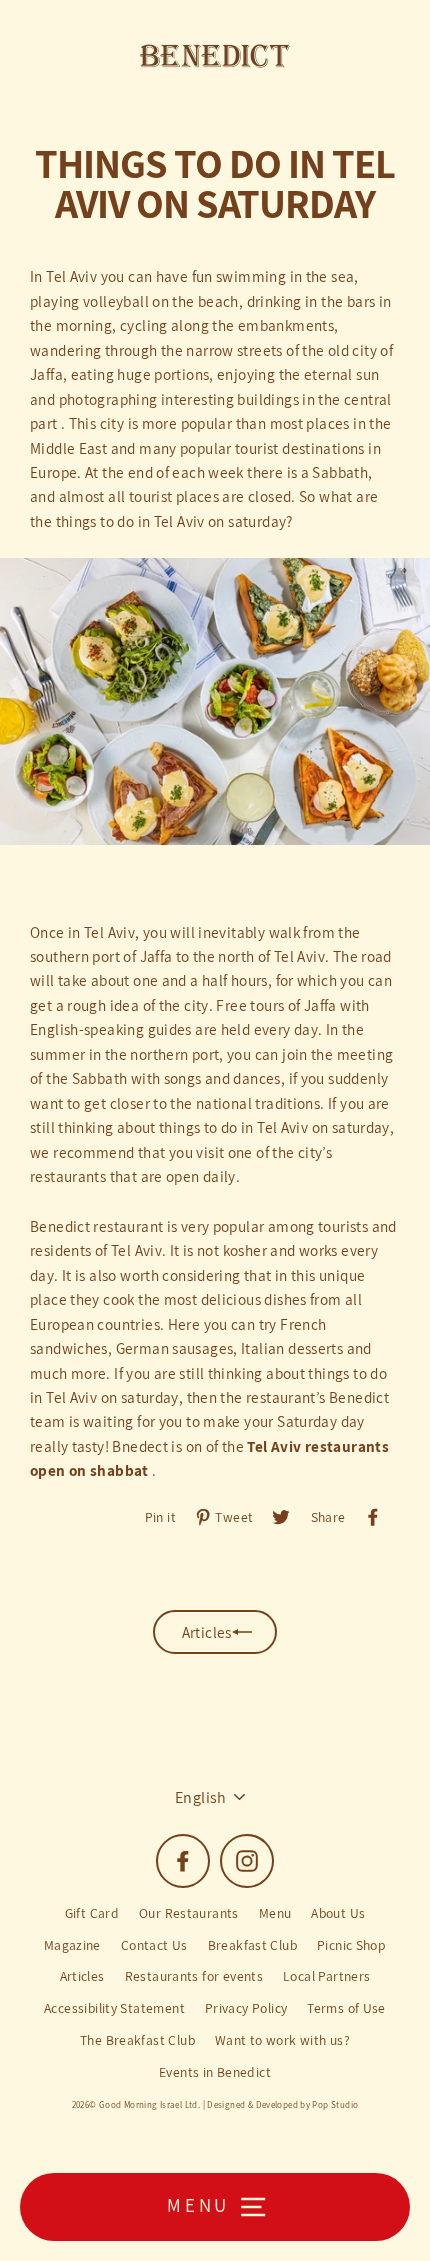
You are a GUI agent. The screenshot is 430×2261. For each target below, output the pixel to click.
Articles (82, 1976)
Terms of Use (346, 2008)
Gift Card (92, 1913)
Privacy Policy (246, 2008)
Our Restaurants (189, 1913)
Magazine (72, 1945)
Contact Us (154, 1945)
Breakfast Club (252, 1945)
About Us (338, 1913)
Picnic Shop (351, 1945)
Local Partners (326, 1976)
